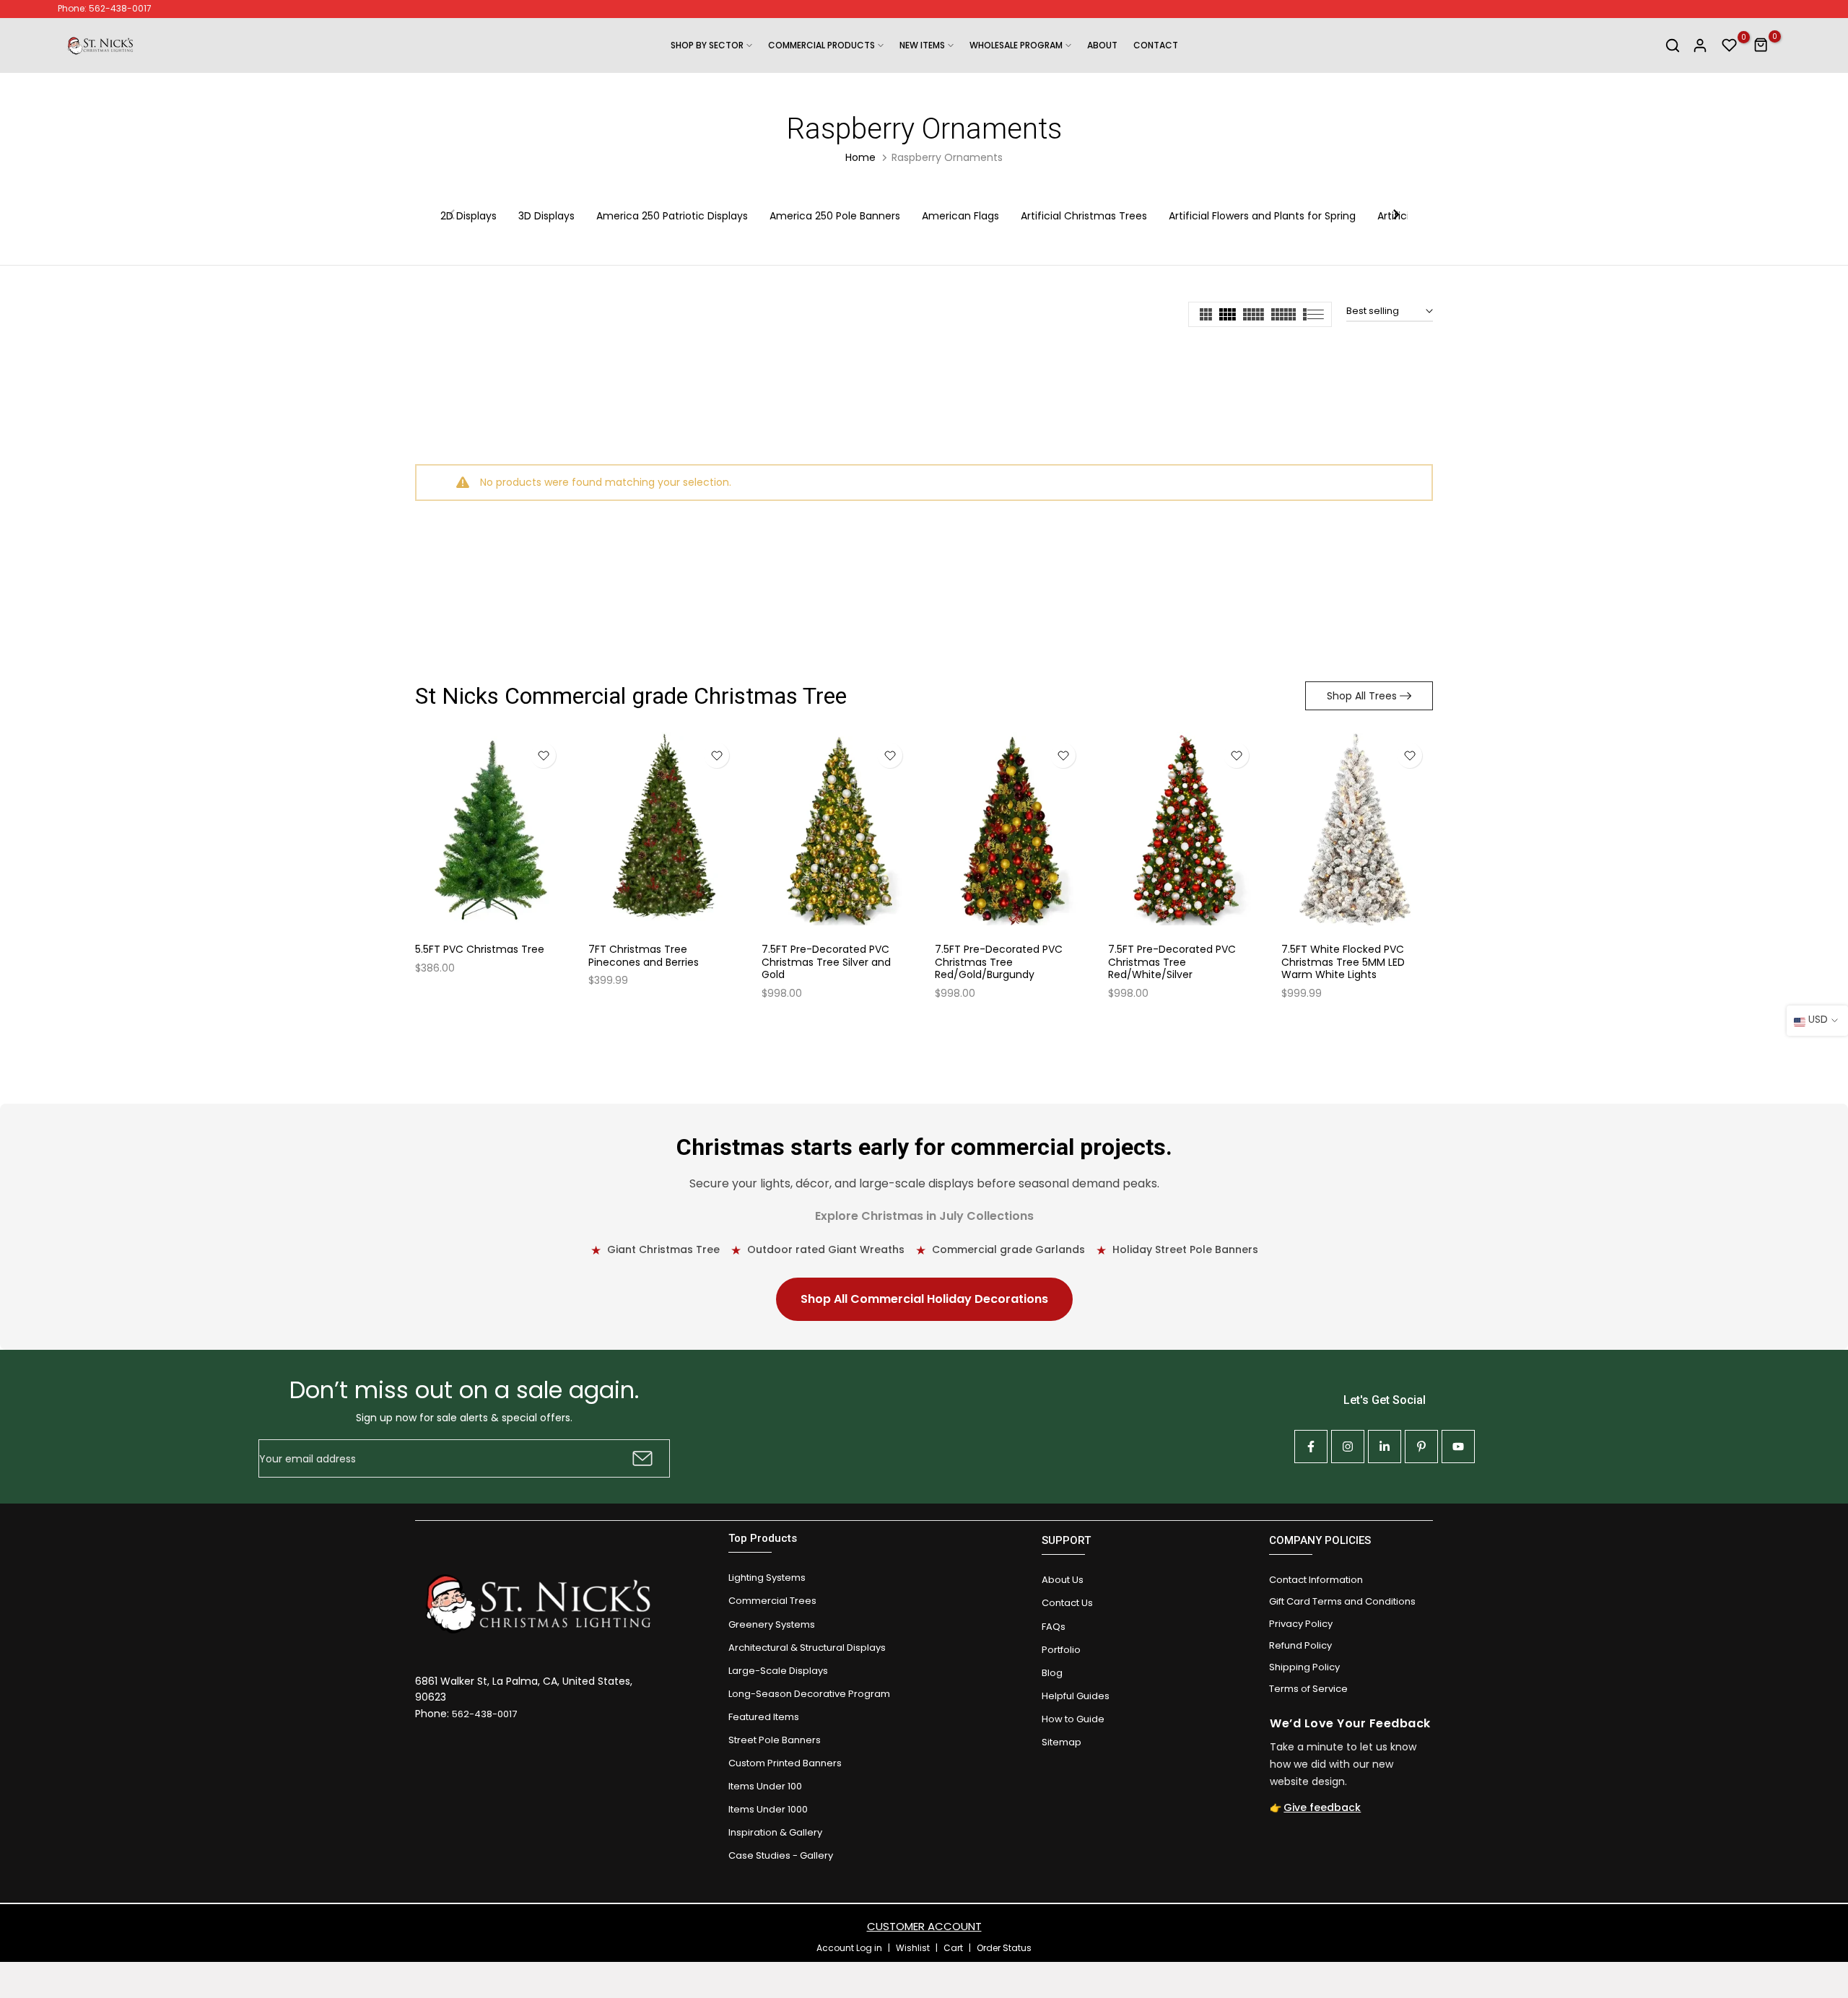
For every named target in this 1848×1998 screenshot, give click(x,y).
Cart (953, 1948)
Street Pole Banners (775, 1740)
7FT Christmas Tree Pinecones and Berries (644, 956)
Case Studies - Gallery (781, 1855)
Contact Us (1067, 1603)
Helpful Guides (1076, 1696)
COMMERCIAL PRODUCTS (821, 45)
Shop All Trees (1362, 696)
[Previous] (453, 216)
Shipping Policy (1304, 1667)
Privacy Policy (1301, 1624)
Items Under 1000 (768, 1809)
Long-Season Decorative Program (809, 1694)
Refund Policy (1300, 1645)
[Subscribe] (641, 1458)
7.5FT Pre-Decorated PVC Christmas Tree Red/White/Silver (1172, 963)
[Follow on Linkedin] (1385, 1447)
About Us (1063, 1580)
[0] (1730, 45)
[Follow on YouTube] (1458, 1447)
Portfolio (1061, 1650)
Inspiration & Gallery (775, 1832)
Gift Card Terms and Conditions (1342, 1601)
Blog (1052, 1673)
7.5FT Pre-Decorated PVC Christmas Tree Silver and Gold (826, 963)
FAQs (1054, 1627)
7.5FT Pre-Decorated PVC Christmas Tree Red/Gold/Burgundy (999, 963)
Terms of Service (1308, 1689)
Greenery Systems (772, 1624)
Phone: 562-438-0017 (105, 8)
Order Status (1004, 1948)
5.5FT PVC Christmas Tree (480, 950)
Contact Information (1316, 1580)
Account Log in (849, 1948)
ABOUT (1102, 45)
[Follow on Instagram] (1348, 1447)
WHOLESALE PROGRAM (1016, 45)
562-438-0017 (484, 1714)
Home (860, 157)
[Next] (1395, 216)
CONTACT (1156, 45)
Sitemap (1062, 1742)
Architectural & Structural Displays (807, 1648)
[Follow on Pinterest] (1421, 1447)
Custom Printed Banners (785, 1763)
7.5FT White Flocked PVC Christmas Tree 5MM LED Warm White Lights (1343, 963)
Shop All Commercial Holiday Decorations (924, 1299)
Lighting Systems (767, 1578)
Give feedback (1322, 1807)
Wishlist (913, 1948)
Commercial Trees (772, 1601)
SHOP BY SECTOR (707, 45)
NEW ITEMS (922, 45)
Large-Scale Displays (778, 1671)
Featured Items (764, 1717)
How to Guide (1073, 1719)
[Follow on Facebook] (1311, 1447)
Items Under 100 (765, 1786)
